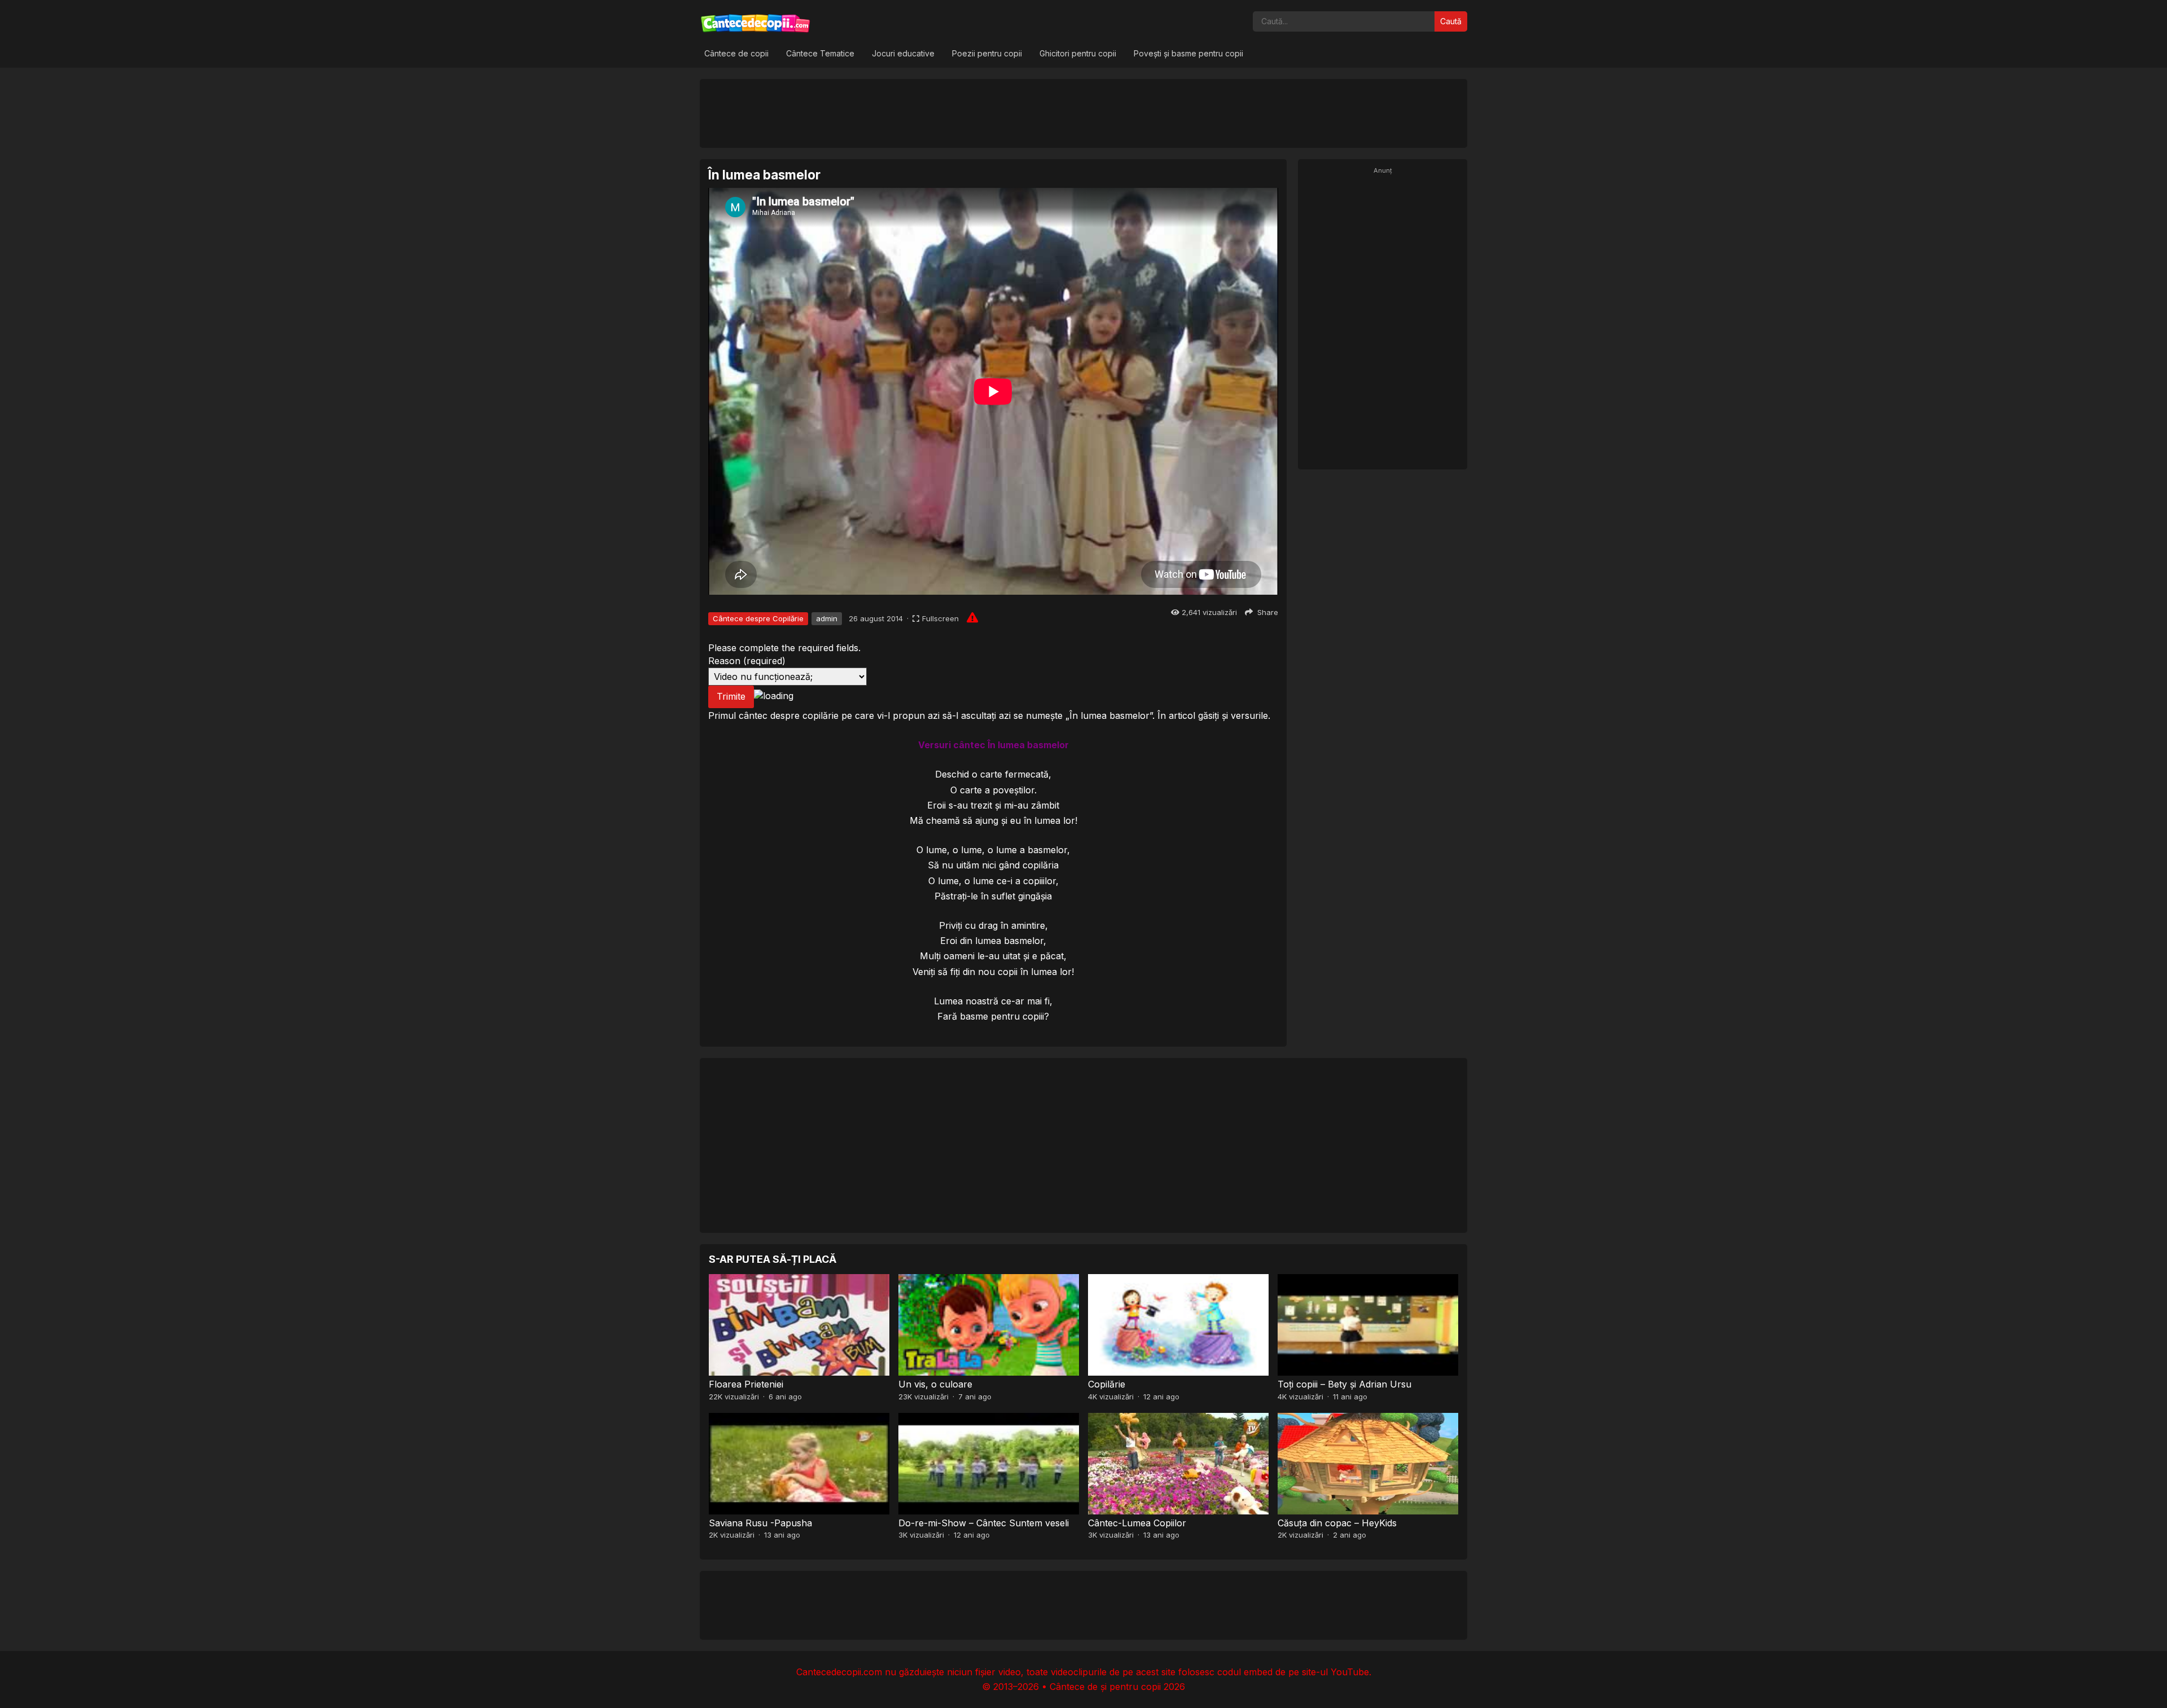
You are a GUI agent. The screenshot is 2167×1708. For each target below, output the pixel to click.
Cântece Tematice (820, 53)
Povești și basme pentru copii (1188, 53)
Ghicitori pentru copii (1078, 53)
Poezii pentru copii (987, 53)
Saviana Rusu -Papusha (760, 1523)
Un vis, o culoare (935, 1384)
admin (827, 618)
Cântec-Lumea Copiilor (1137, 1523)
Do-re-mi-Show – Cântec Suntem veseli (984, 1523)
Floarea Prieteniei (746, 1384)
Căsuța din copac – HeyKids (1337, 1523)
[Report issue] (972, 617)
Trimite (731, 696)
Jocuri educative (903, 53)
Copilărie (1107, 1384)
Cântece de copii (736, 53)
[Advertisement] (1083, 113)
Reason (747, 661)
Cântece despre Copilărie (758, 618)
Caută (1451, 21)
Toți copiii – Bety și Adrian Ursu (1344, 1384)
